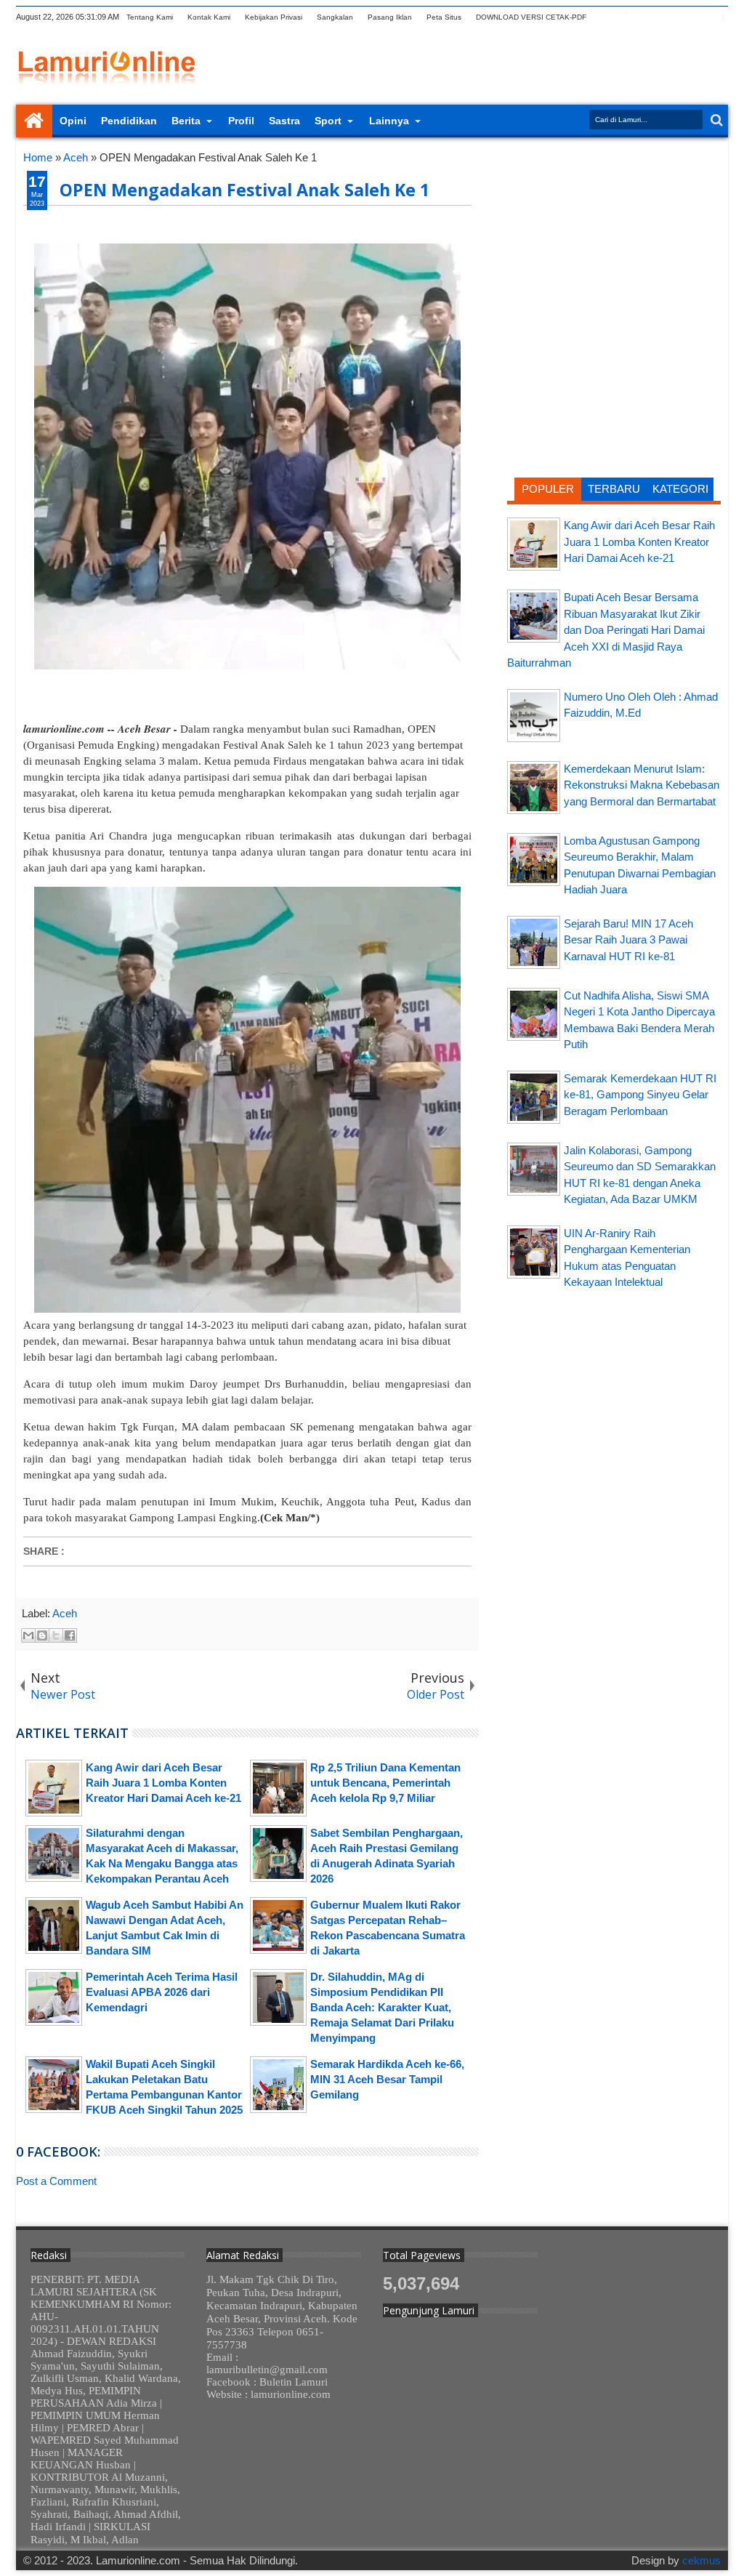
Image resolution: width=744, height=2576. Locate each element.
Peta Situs (444, 17)
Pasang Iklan (390, 17)
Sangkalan (335, 17)
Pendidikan (129, 121)
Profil (241, 121)
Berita (186, 121)
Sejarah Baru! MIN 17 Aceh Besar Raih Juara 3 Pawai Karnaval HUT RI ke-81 (628, 940)
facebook (624, 17)
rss (662, 17)
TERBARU (614, 489)
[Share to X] (56, 1635)
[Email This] (28, 1635)
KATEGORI (680, 489)
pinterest (719, 17)
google (643, 17)
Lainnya (389, 121)
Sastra (284, 121)
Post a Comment (56, 2181)
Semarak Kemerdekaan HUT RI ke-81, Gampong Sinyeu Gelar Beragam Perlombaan (640, 1095)
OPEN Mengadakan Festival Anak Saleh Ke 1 (244, 190)
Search (715, 120)
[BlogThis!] (42, 1635)
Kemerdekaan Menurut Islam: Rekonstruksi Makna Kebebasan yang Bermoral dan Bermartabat (642, 785)
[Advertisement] (614, 243)
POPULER (548, 489)
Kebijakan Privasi (274, 17)
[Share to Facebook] (70, 1635)
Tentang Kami (150, 17)
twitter (605, 17)
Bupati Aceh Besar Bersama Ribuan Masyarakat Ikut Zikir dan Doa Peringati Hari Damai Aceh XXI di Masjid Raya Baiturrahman (606, 630)
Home (34, 121)
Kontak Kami (209, 17)
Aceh (65, 1613)
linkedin (681, 17)
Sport (328, 121)
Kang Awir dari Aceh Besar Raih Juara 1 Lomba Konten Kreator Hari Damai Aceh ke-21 (639, 542)
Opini (73, 121)
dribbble (700, 17)
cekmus (701, 2560)
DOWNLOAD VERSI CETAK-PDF (531, 17)
